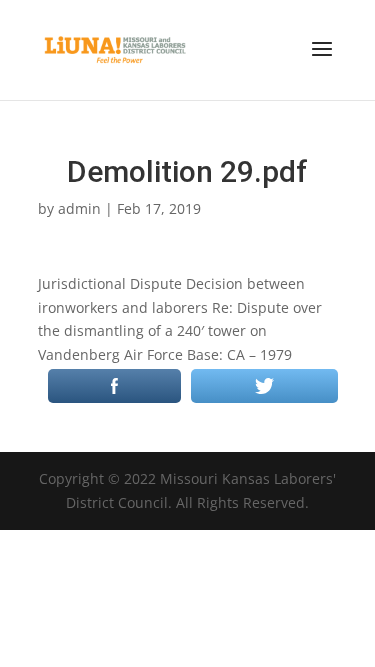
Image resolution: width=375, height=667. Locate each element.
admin (79, 208)
